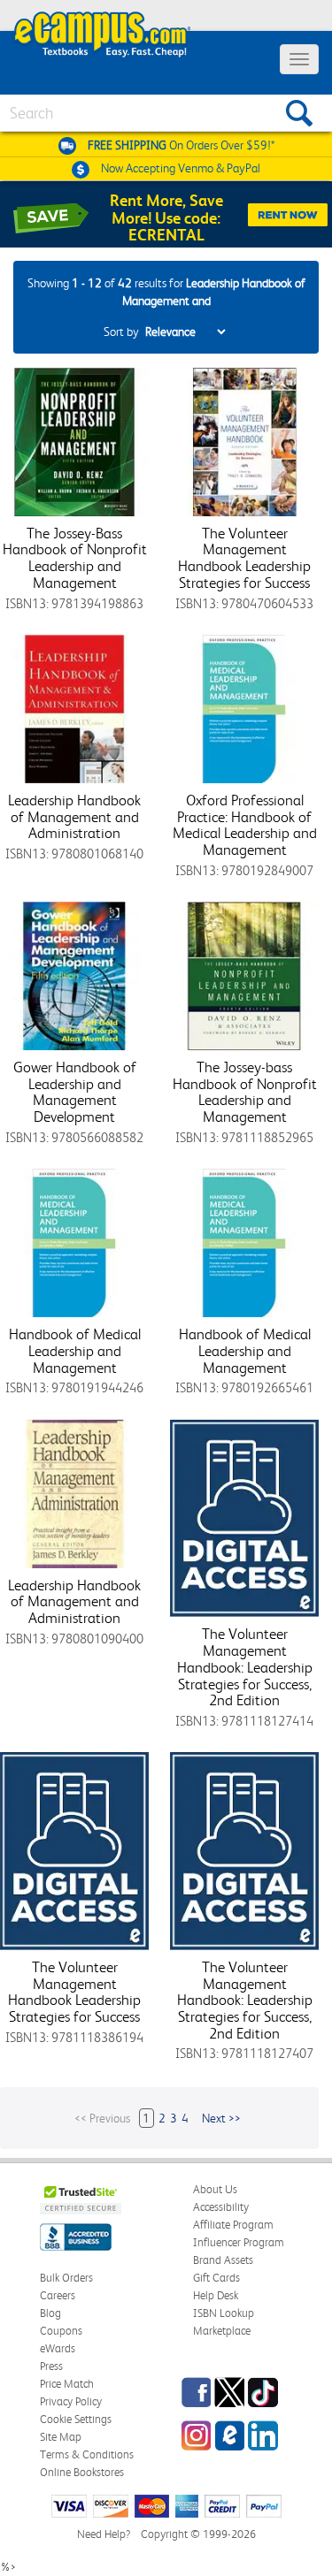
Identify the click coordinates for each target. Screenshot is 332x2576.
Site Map (61, 2437)
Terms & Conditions (87, 2454)
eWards (58, 2348)
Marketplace (222, 2331)
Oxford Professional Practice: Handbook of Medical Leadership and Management (245, 825)
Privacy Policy (71, 2401)
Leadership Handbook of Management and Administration (74, 816)
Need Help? (104, 2534)
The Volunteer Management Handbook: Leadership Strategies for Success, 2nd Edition (245, 1667)
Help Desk (216, 2295)
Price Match (67, 2384)
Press (51, 2366)
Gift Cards (216, 2278)
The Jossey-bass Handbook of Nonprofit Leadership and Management (245, 1092)
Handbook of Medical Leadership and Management (75, 1350)
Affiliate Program (233, 2225)
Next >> (221, 2118)
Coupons (61, 2331)
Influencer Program (239, 2242)
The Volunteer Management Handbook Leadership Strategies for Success (244, 558)
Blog (50, 2313)
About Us (215, 2189)
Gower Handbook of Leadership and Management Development (75, 1092)
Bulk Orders (66, 2278)
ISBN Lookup (224, 2313)
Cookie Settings (76, 2419)
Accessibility (221, 2207)
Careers (58, 2295)
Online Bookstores (82, 2472)
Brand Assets (223, 2260)
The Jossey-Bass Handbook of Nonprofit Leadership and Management (75, 558)
